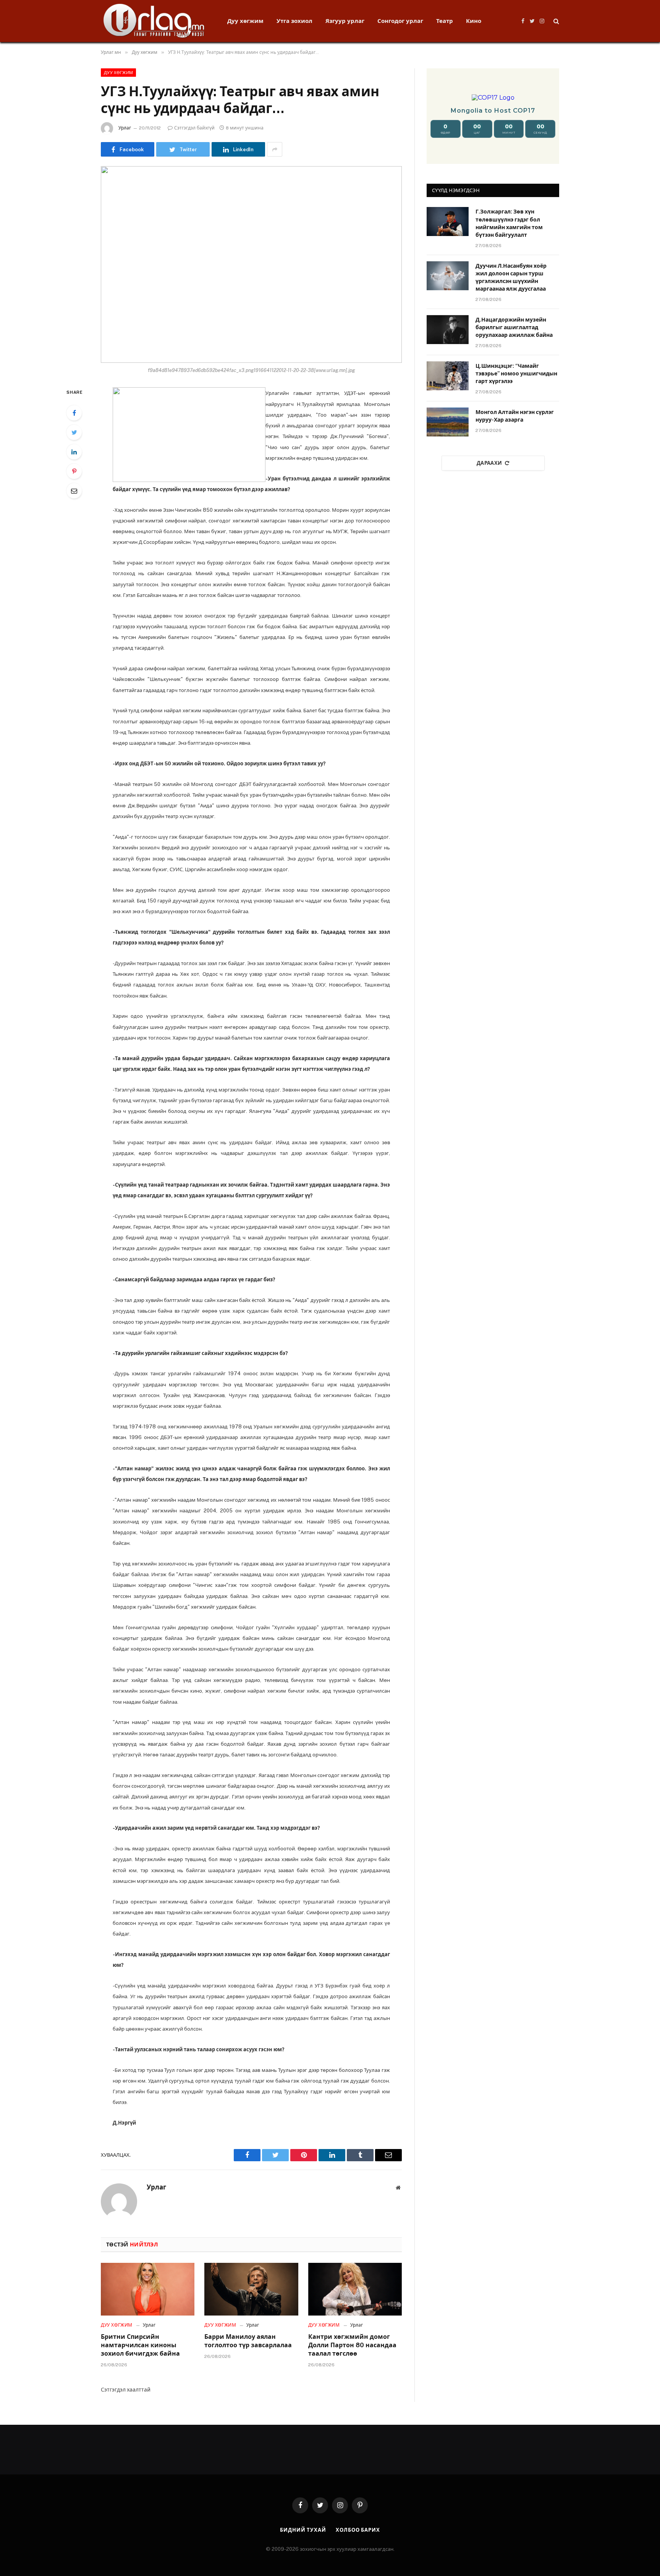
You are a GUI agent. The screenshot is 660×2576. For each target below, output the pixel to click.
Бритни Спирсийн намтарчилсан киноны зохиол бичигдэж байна (140, 2345)
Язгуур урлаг (345, 21)
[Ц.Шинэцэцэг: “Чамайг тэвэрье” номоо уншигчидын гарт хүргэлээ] (448, 376)
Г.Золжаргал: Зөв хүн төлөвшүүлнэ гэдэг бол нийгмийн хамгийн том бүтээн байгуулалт (509, 223)
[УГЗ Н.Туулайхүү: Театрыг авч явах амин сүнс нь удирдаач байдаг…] (251, 264)
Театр (445, 21)
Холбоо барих (358, 2530)
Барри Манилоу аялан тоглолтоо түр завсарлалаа (248, 2341)
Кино (474, 21)
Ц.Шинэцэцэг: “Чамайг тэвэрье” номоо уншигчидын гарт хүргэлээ (516, 374)
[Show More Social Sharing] (275, 149)
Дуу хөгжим (245, 21)
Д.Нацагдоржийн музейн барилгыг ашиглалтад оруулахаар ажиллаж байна (514, 327)
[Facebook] (74, 413)
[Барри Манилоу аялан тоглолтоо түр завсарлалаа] (251, 2289)
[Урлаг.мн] (154, 21)
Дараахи (489, 463)
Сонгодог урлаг (400, 21)
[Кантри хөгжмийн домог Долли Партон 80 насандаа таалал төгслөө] (355, 2289)
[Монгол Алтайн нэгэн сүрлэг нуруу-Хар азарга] (448, 422)
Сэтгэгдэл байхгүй (194, 128)
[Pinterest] (74, 471)
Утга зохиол (294, 21)
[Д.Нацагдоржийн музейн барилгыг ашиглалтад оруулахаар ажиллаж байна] (448, 330)
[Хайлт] (556, 21)
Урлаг (125, 128)
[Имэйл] (74, 491)
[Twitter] (74, 432)
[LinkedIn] (74, 452)
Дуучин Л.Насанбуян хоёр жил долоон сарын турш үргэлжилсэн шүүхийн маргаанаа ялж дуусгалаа (511, 277)
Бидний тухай (303, 2530)
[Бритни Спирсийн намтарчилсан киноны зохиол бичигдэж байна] (148, 2289)
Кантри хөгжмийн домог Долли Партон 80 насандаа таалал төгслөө (352, 2345)
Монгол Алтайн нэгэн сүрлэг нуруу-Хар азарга (515, 416)
